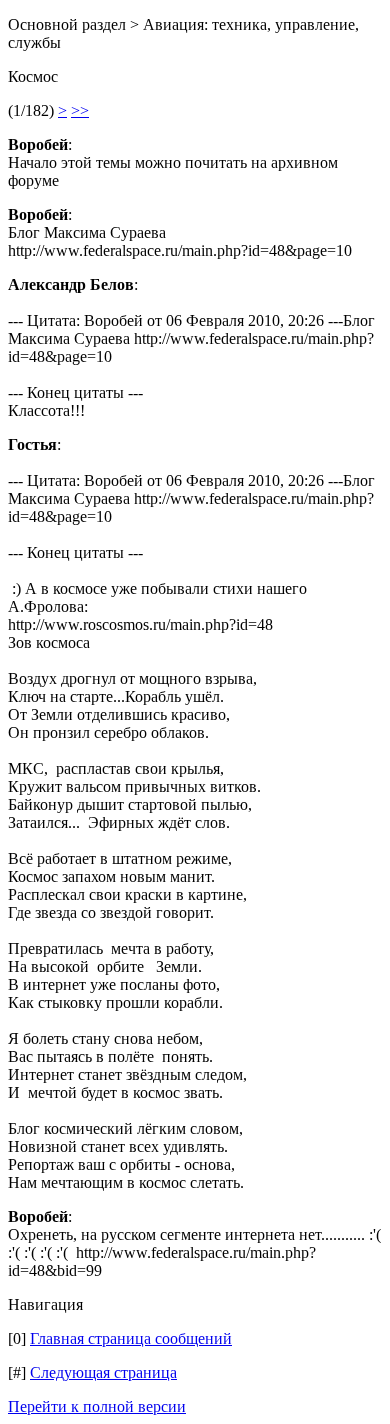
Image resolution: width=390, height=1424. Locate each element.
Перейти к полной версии (97, 1406)
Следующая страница (103, 1372)
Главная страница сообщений (131, 1338)
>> (80, 110)
